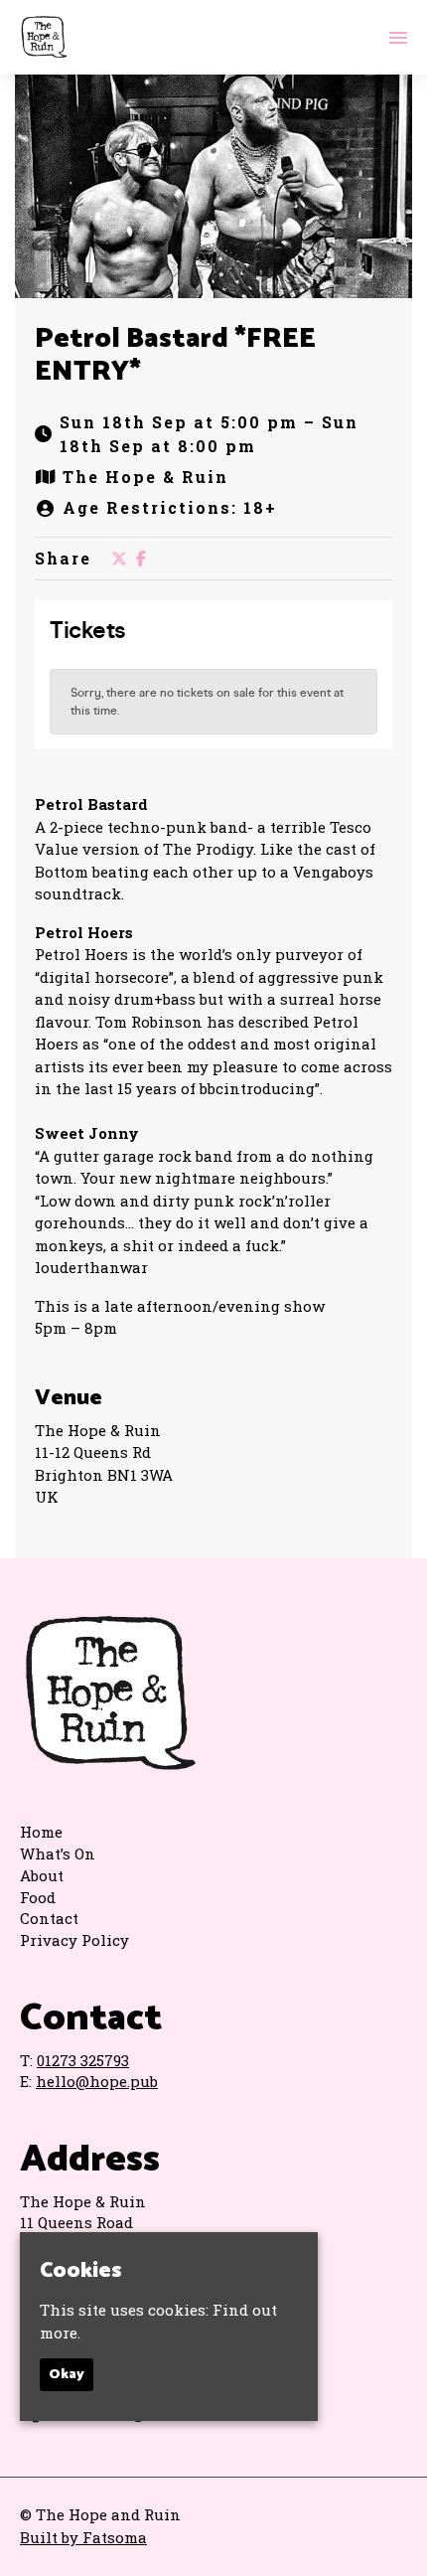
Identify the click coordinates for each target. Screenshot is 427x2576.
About (42, 1875)
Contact (49, 1918)
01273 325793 (83, 2060)
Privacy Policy (74, 1940)
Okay (67, 2375)
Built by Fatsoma (83, 2537)
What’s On (58, 1853)
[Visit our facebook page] (141, 558)
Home (41, 1832)
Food (38, 1897)
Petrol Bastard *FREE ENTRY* (175, 356)
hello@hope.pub (97, 2081)
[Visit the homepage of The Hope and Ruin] (44, 37)
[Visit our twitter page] (119, 558)
